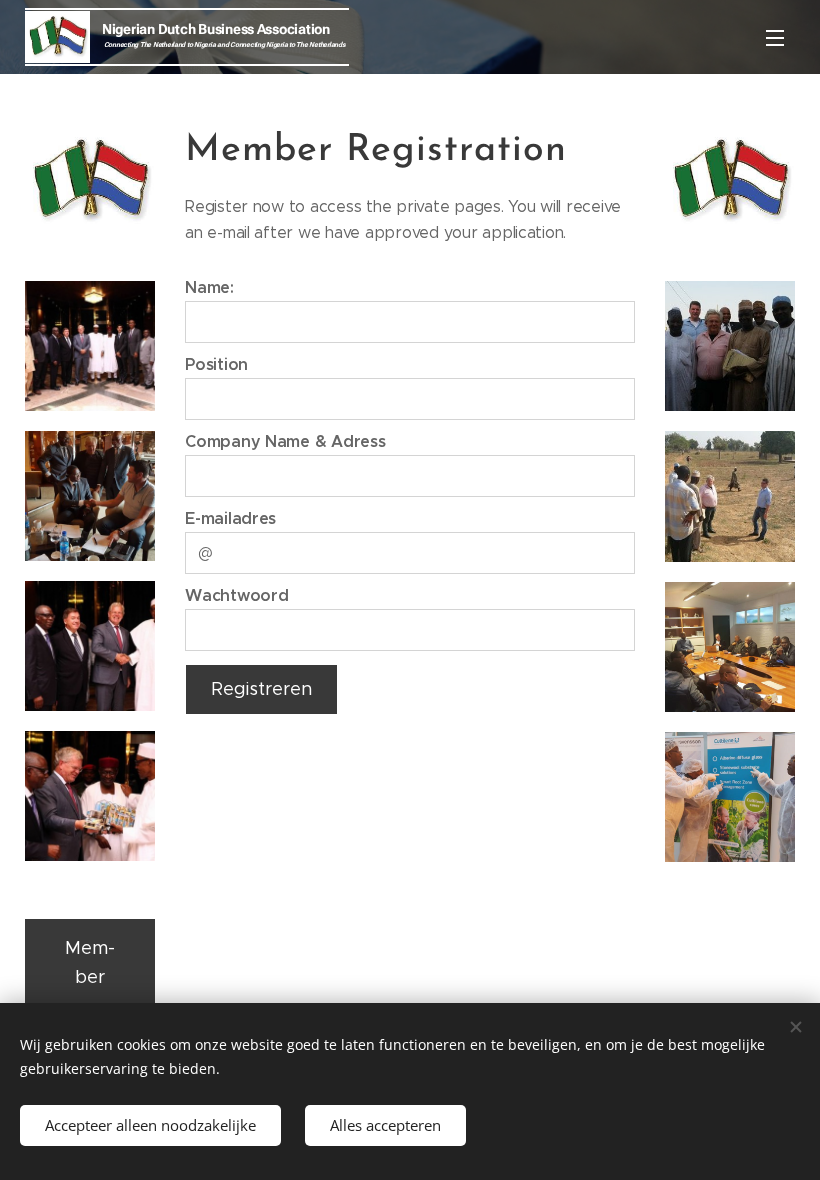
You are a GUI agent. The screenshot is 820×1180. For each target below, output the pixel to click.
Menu (775, 37)
